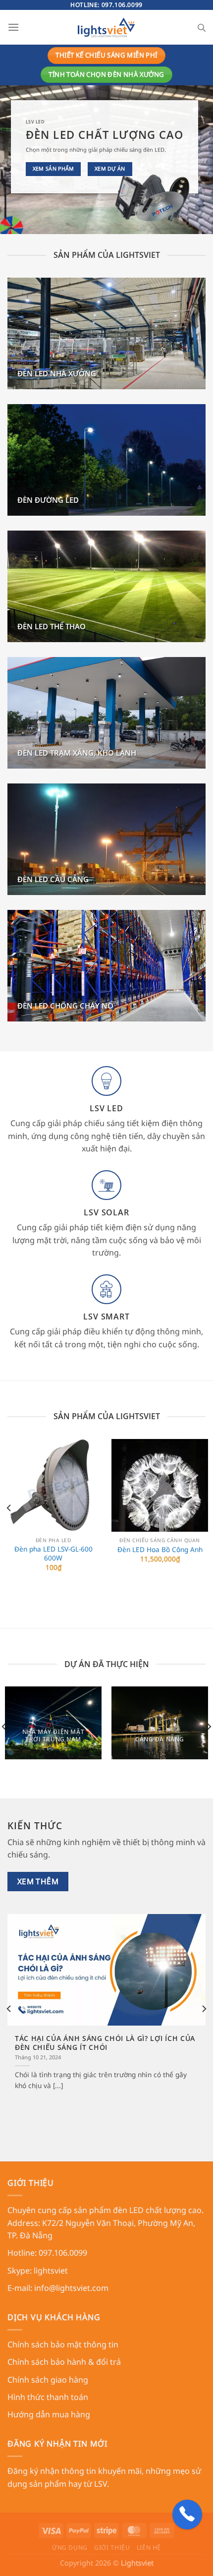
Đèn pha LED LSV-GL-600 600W (53, 1553)
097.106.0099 (122, 5)
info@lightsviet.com (71, 2288)
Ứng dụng (70, 2547)
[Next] (204, 1508)
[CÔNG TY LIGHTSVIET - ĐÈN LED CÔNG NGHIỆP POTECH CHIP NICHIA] (107, 27)
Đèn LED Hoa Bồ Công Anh (160, 1550)
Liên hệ (149, 2547)
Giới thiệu (112, 2547)
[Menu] (13, 27)
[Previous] (9, 1508)
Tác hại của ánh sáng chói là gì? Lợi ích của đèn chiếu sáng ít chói (105, 2043)
